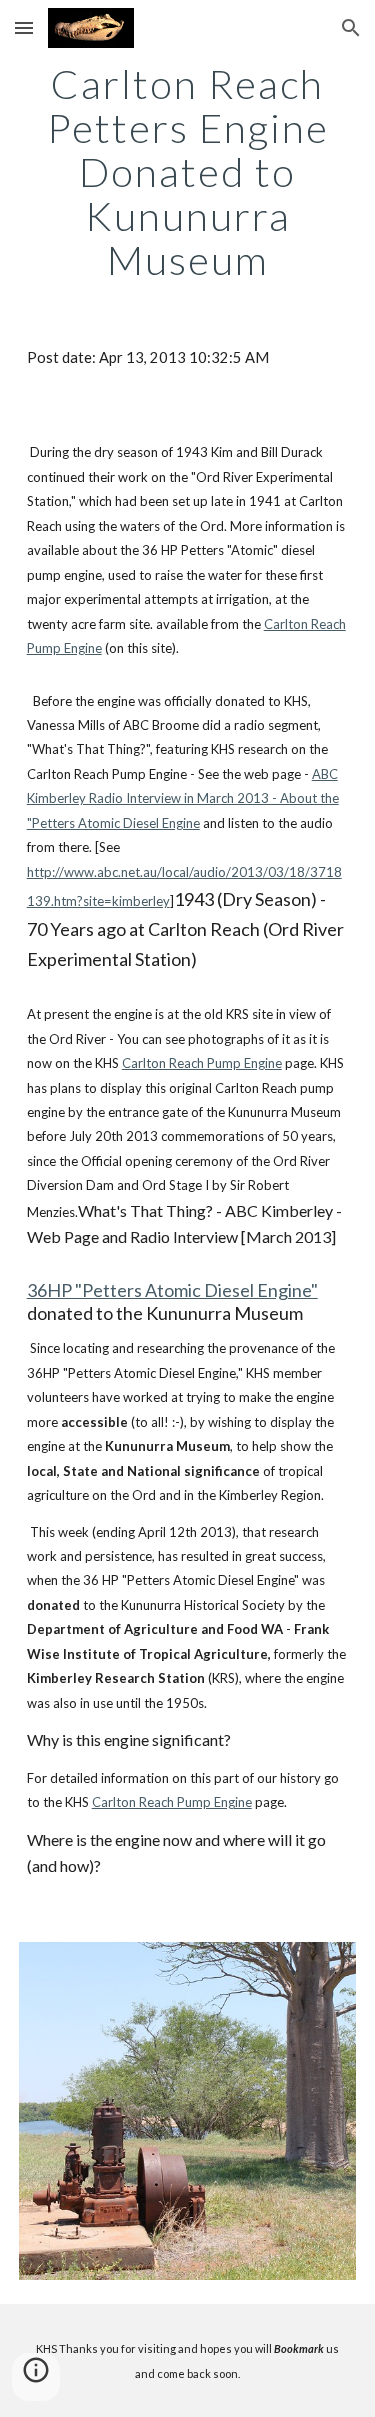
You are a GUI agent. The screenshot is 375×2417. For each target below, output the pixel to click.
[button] (24, 27)
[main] (188, 172)
